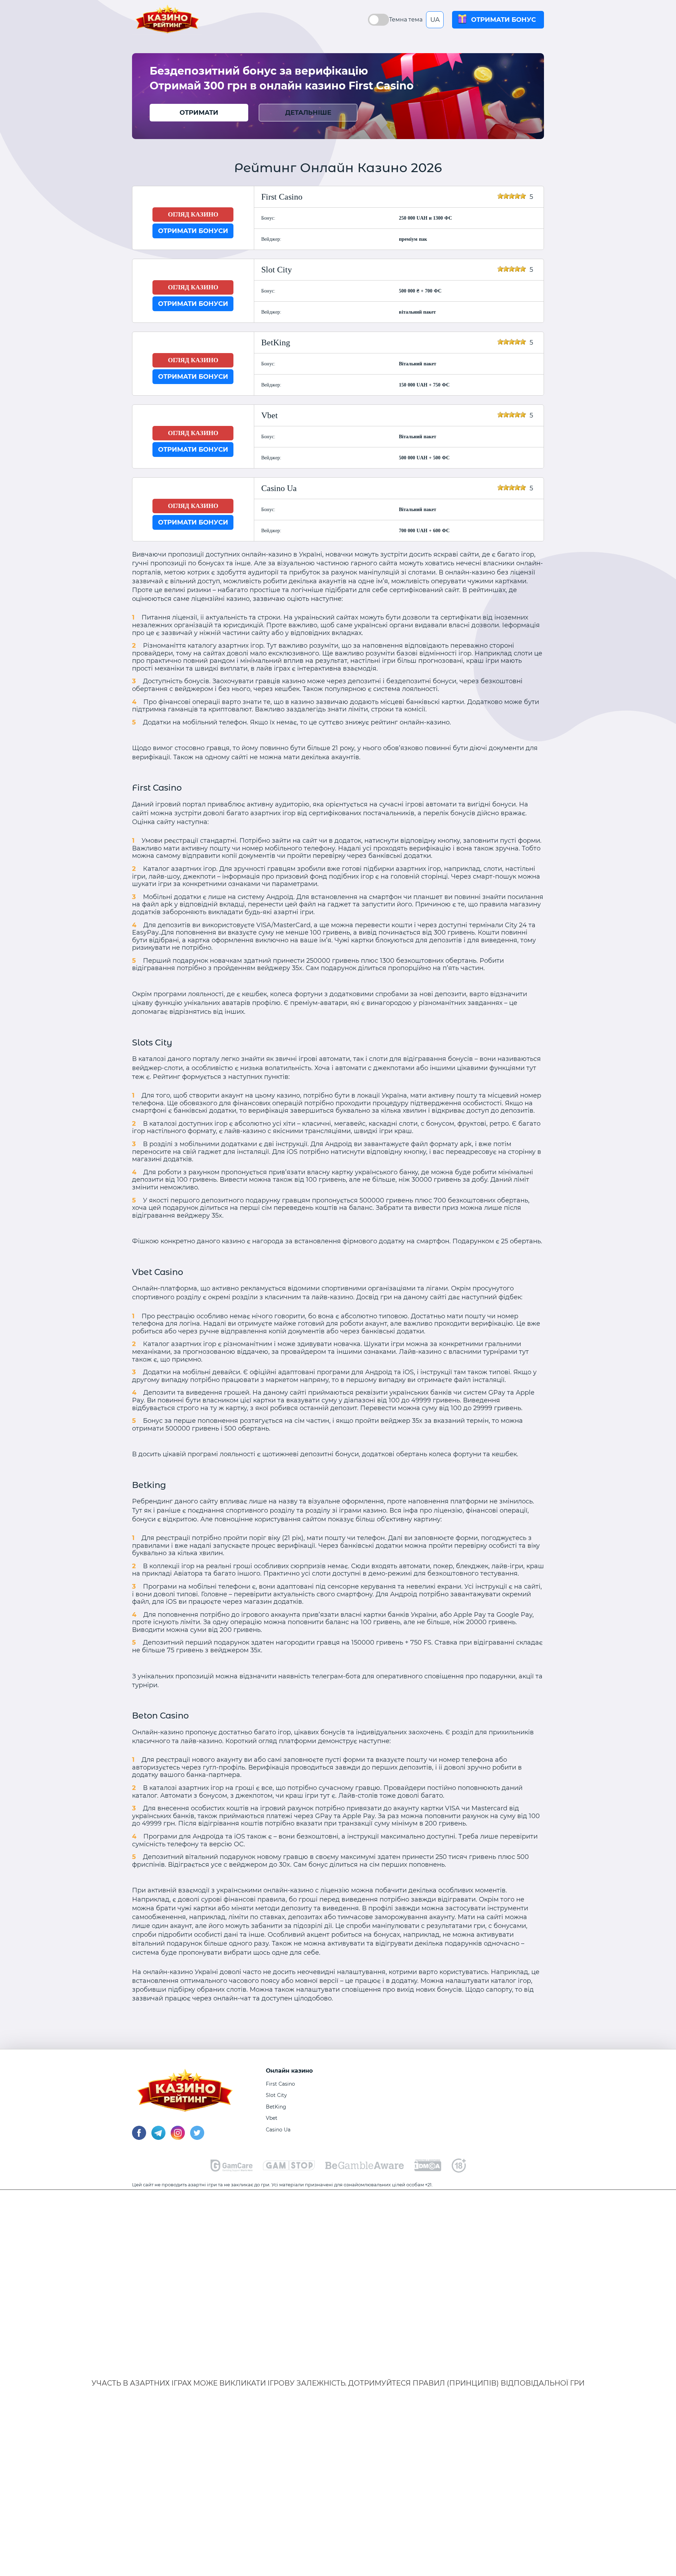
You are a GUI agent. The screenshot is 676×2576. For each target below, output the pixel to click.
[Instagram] (178, 2138)
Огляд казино (193, 214)
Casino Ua (278, 2130)
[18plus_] (459, 2171)
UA (435, 20)
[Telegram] (158, 2138)
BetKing (276, 2107)
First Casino (280, 2084)
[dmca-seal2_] (428, 2169)
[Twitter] (197, 2138)
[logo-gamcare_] (231, 2170)
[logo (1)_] (289, 2168)
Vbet (272, 2118)
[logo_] (365, 2167)
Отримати (199, 113)
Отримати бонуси (193, 231)
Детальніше (308, 113)
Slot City (276, 2095)
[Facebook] (139, 2138)
